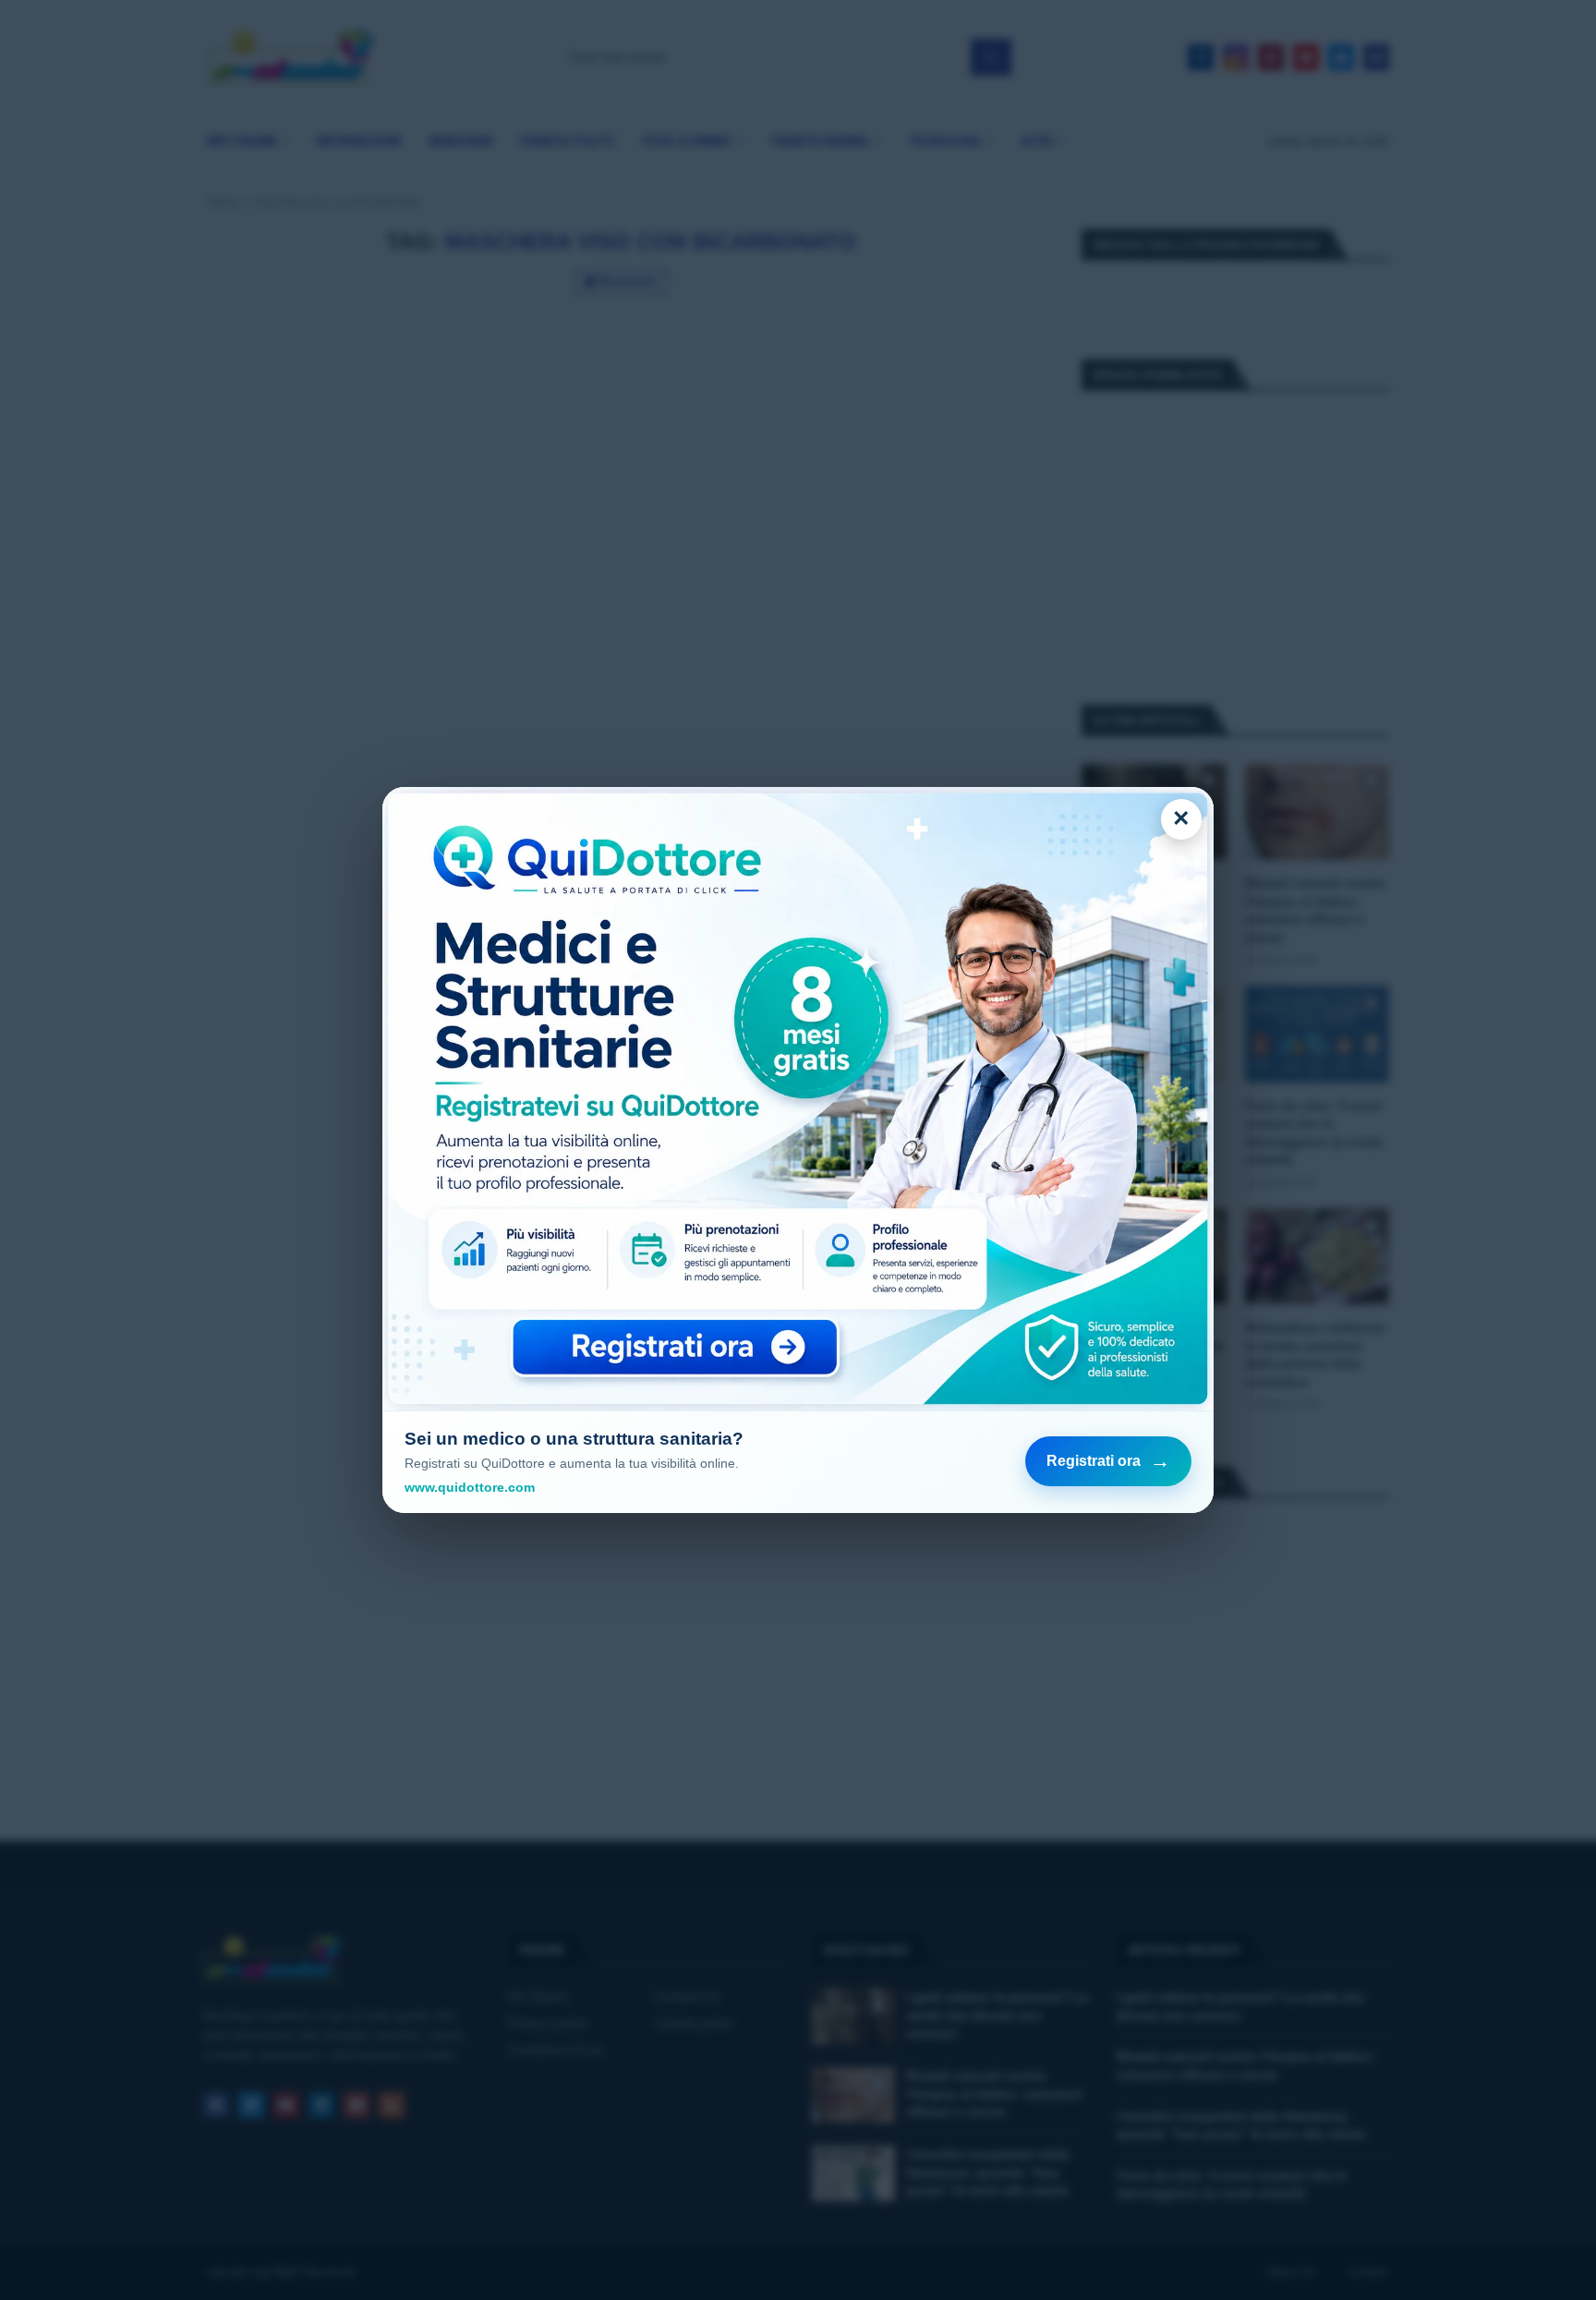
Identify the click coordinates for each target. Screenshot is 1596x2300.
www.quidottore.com (470, 1487)
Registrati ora (1108, 1461)
